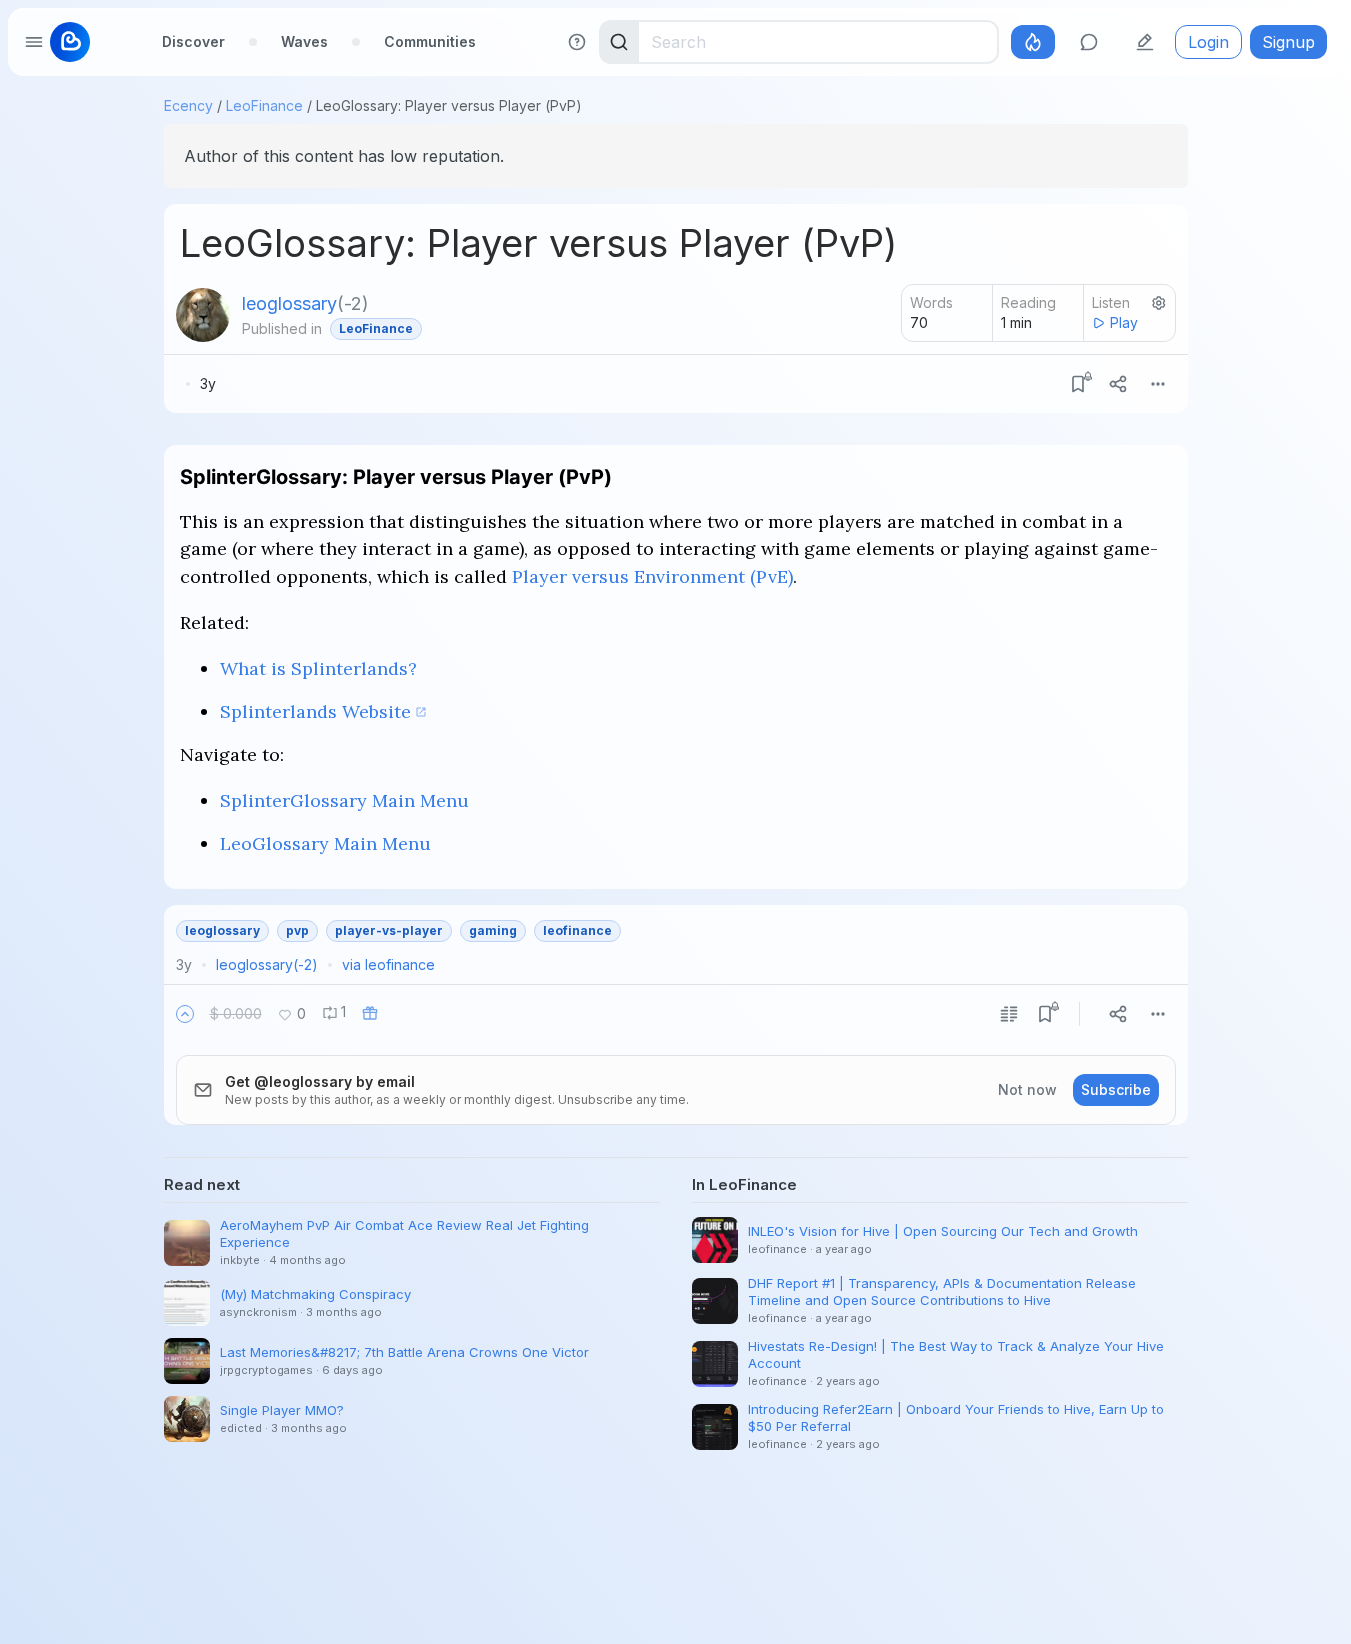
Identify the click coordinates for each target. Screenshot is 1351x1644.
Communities (430, 41)
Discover (193, 41)
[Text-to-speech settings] (1159, 303)
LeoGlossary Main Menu (325, 843)
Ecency (188, 105)
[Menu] (1158, 384)
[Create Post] (1145, 42)
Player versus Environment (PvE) (652, 576)
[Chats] (1089, 42)
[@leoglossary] (203, 315)
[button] (185, 1014)
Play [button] (1124, 322)
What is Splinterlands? (318, 668)
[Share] (1118, 384)
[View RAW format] (1009, 1014)
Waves (304, 41)
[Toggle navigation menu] (34, 42)
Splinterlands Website (315, 711)
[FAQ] (577, 42)
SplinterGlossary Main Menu (344, 800)
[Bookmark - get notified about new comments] (1078, 384)
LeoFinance (264, 105)
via (388, 964)
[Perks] (1033, 42)
